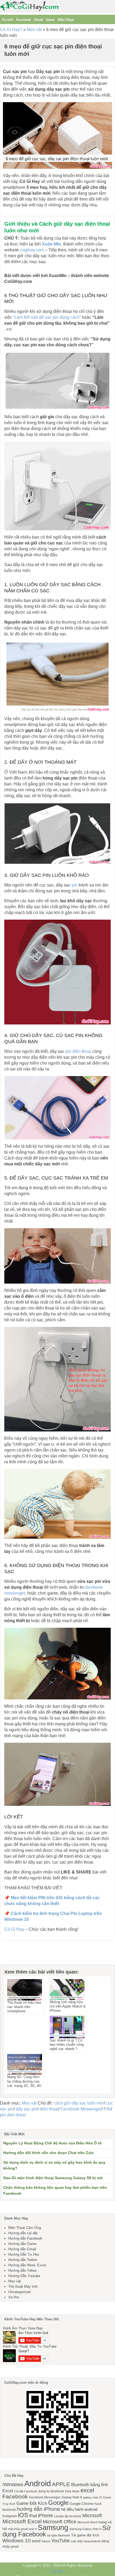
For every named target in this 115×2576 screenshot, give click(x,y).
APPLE (61, 2484)
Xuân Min (51, 244)
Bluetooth (80, 2485)
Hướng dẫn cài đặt (23, 2233)
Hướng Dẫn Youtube (24, 2276)
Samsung (53, 2528)
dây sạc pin (27, 2109)
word (36, 2541)
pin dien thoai (13, 2115)
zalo (74, 2541)
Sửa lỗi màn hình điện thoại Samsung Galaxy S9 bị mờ (53, 2178)
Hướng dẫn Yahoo (22, 2270)
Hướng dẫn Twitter (23, 2260)
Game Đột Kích (32, 2503)
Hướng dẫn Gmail (22, 2249)
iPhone (45, 2516)
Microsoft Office (60, 2522)
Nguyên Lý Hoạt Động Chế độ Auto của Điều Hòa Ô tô (52, 2143)
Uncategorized (19, 2292)
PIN (107, 2109)
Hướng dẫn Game (22, 2244)
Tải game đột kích (85, 2535)
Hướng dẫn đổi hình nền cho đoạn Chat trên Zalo (49, 2153)
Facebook (24, 20)
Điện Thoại (66, 20)
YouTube (60, 2541)
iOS (23, 2515)
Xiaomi (46, 2541)
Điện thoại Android (89, 2541)
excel (87, 2490)
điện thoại (49, 2109)
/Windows (13, 2485)
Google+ (58, 2571)
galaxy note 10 (93, 2497)
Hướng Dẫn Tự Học (24, 2254)
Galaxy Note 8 (72, 2497)
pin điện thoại (78, 1051)
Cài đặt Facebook (26, 2491)
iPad (33, 2516)
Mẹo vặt (34, 30)
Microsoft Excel (22, 2521)
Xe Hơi (14, 2297)
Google (58, 2503)
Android (38, 2483)
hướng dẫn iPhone (39, 2509)
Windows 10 (17, 2541)
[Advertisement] (27, 1953)
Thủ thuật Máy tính (23, 2287)
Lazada (59, 2516)
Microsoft (92, 2516)
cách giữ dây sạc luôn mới (79, 2103)
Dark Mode (72, 2491)
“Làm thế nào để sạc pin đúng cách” (47, 317)
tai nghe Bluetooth (59, 2535)
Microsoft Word (87, 2522)
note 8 (33, 2529)
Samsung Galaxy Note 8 (85, 2529)
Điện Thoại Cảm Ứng (25, 2228)
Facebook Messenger (81, 2109)
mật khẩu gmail (18, 2529)
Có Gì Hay (31, 6)
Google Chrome (82, 2504)
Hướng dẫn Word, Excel (27, 2265)
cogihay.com (32, 250)
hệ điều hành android (79, 2509)
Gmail (38, 20)
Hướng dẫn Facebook (25, 2238)
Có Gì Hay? (11, 30)
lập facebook (73, 2516)
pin (75, 885)
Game (50, 20)
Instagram (10, 2516)
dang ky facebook (51, 2491)
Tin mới (7, 20)
